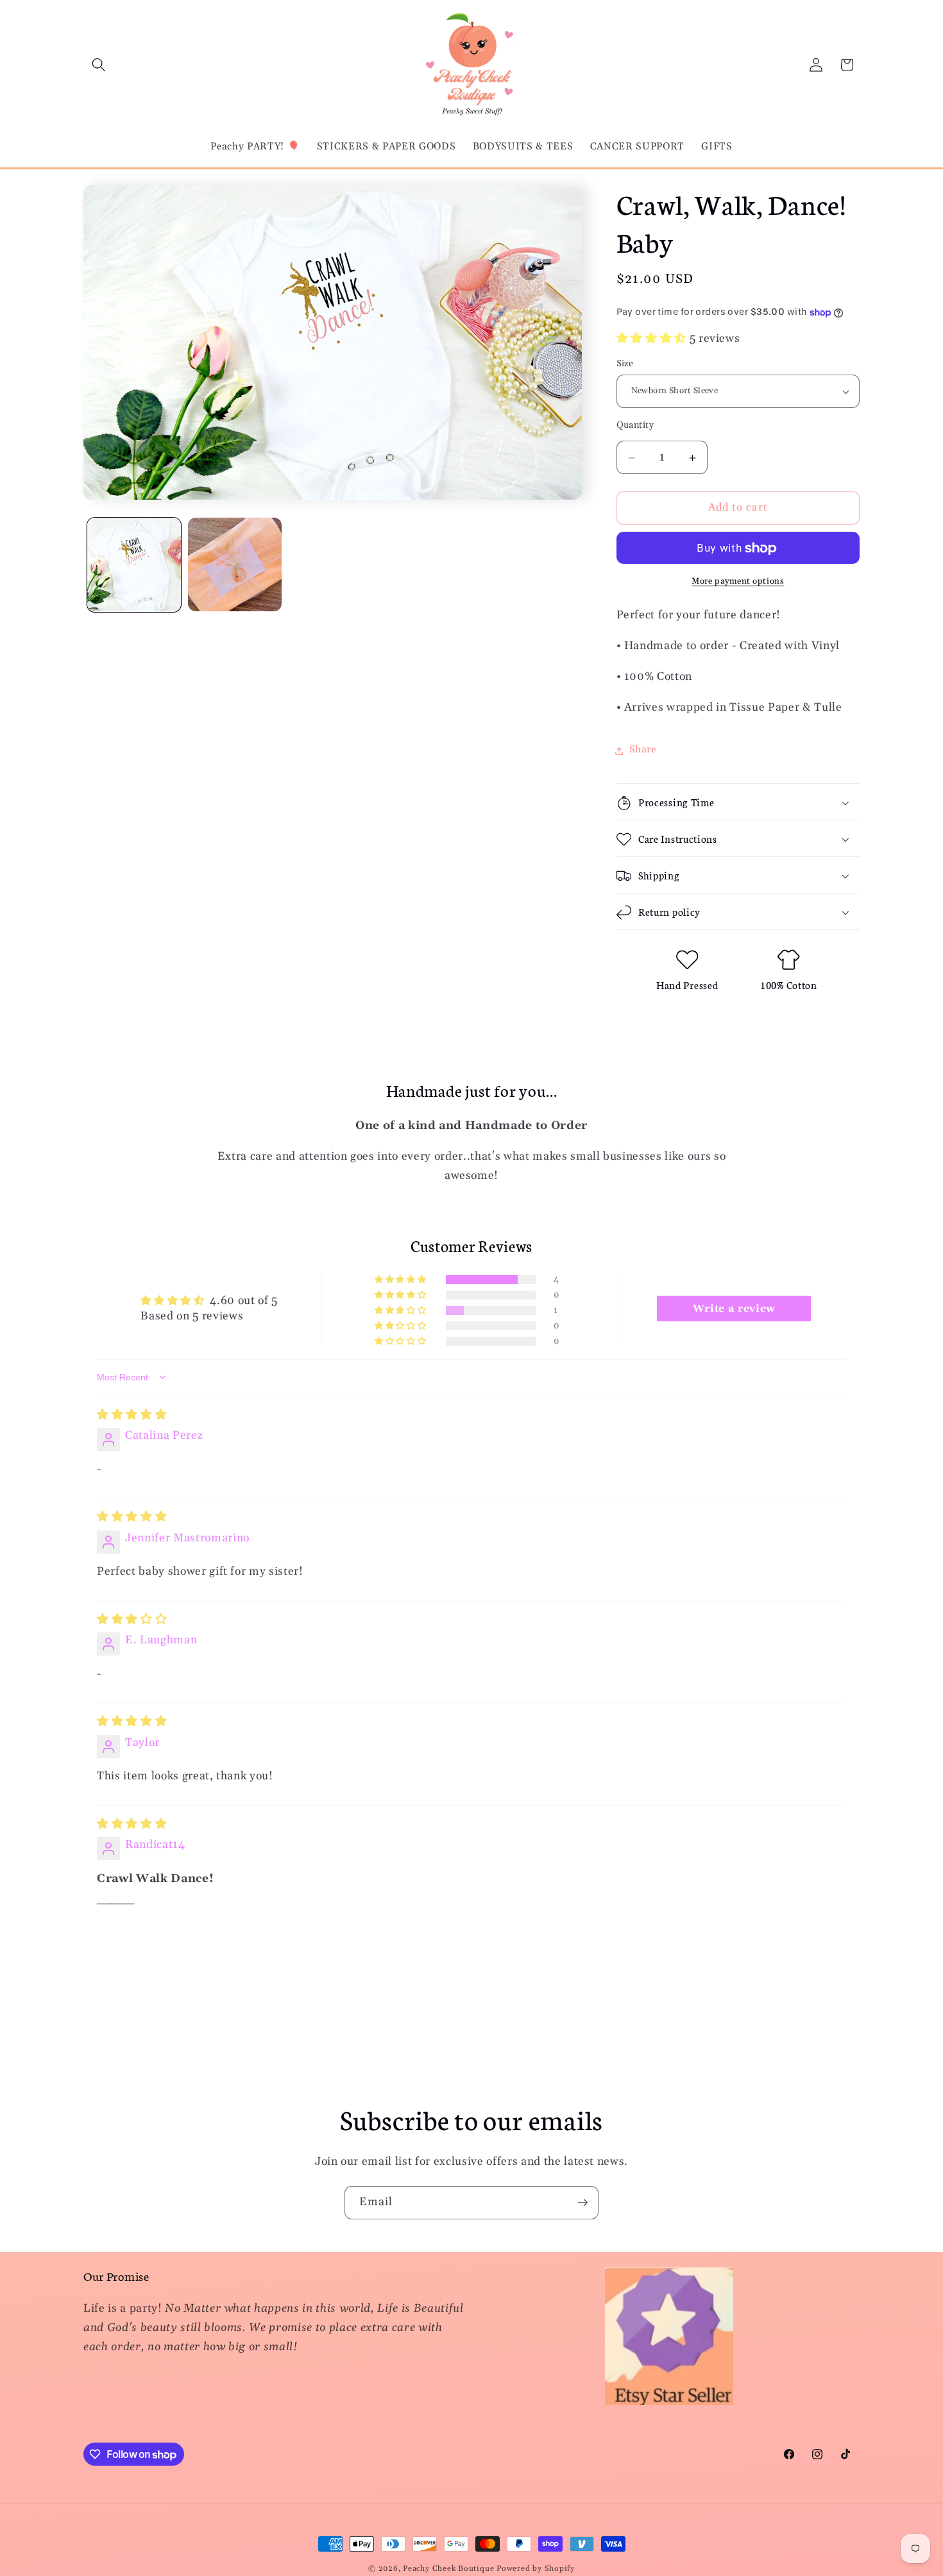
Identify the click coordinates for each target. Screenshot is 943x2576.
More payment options (738, 582)
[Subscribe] (582, 2203)
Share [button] (643, 750)
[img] (132, 1415)
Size (625, 364)
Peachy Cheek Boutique (448, 2569)
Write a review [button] (734, 1309)
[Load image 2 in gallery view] (235, 564)
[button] (99, 65)
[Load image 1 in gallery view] (134, 564)
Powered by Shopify (536, 2569)
